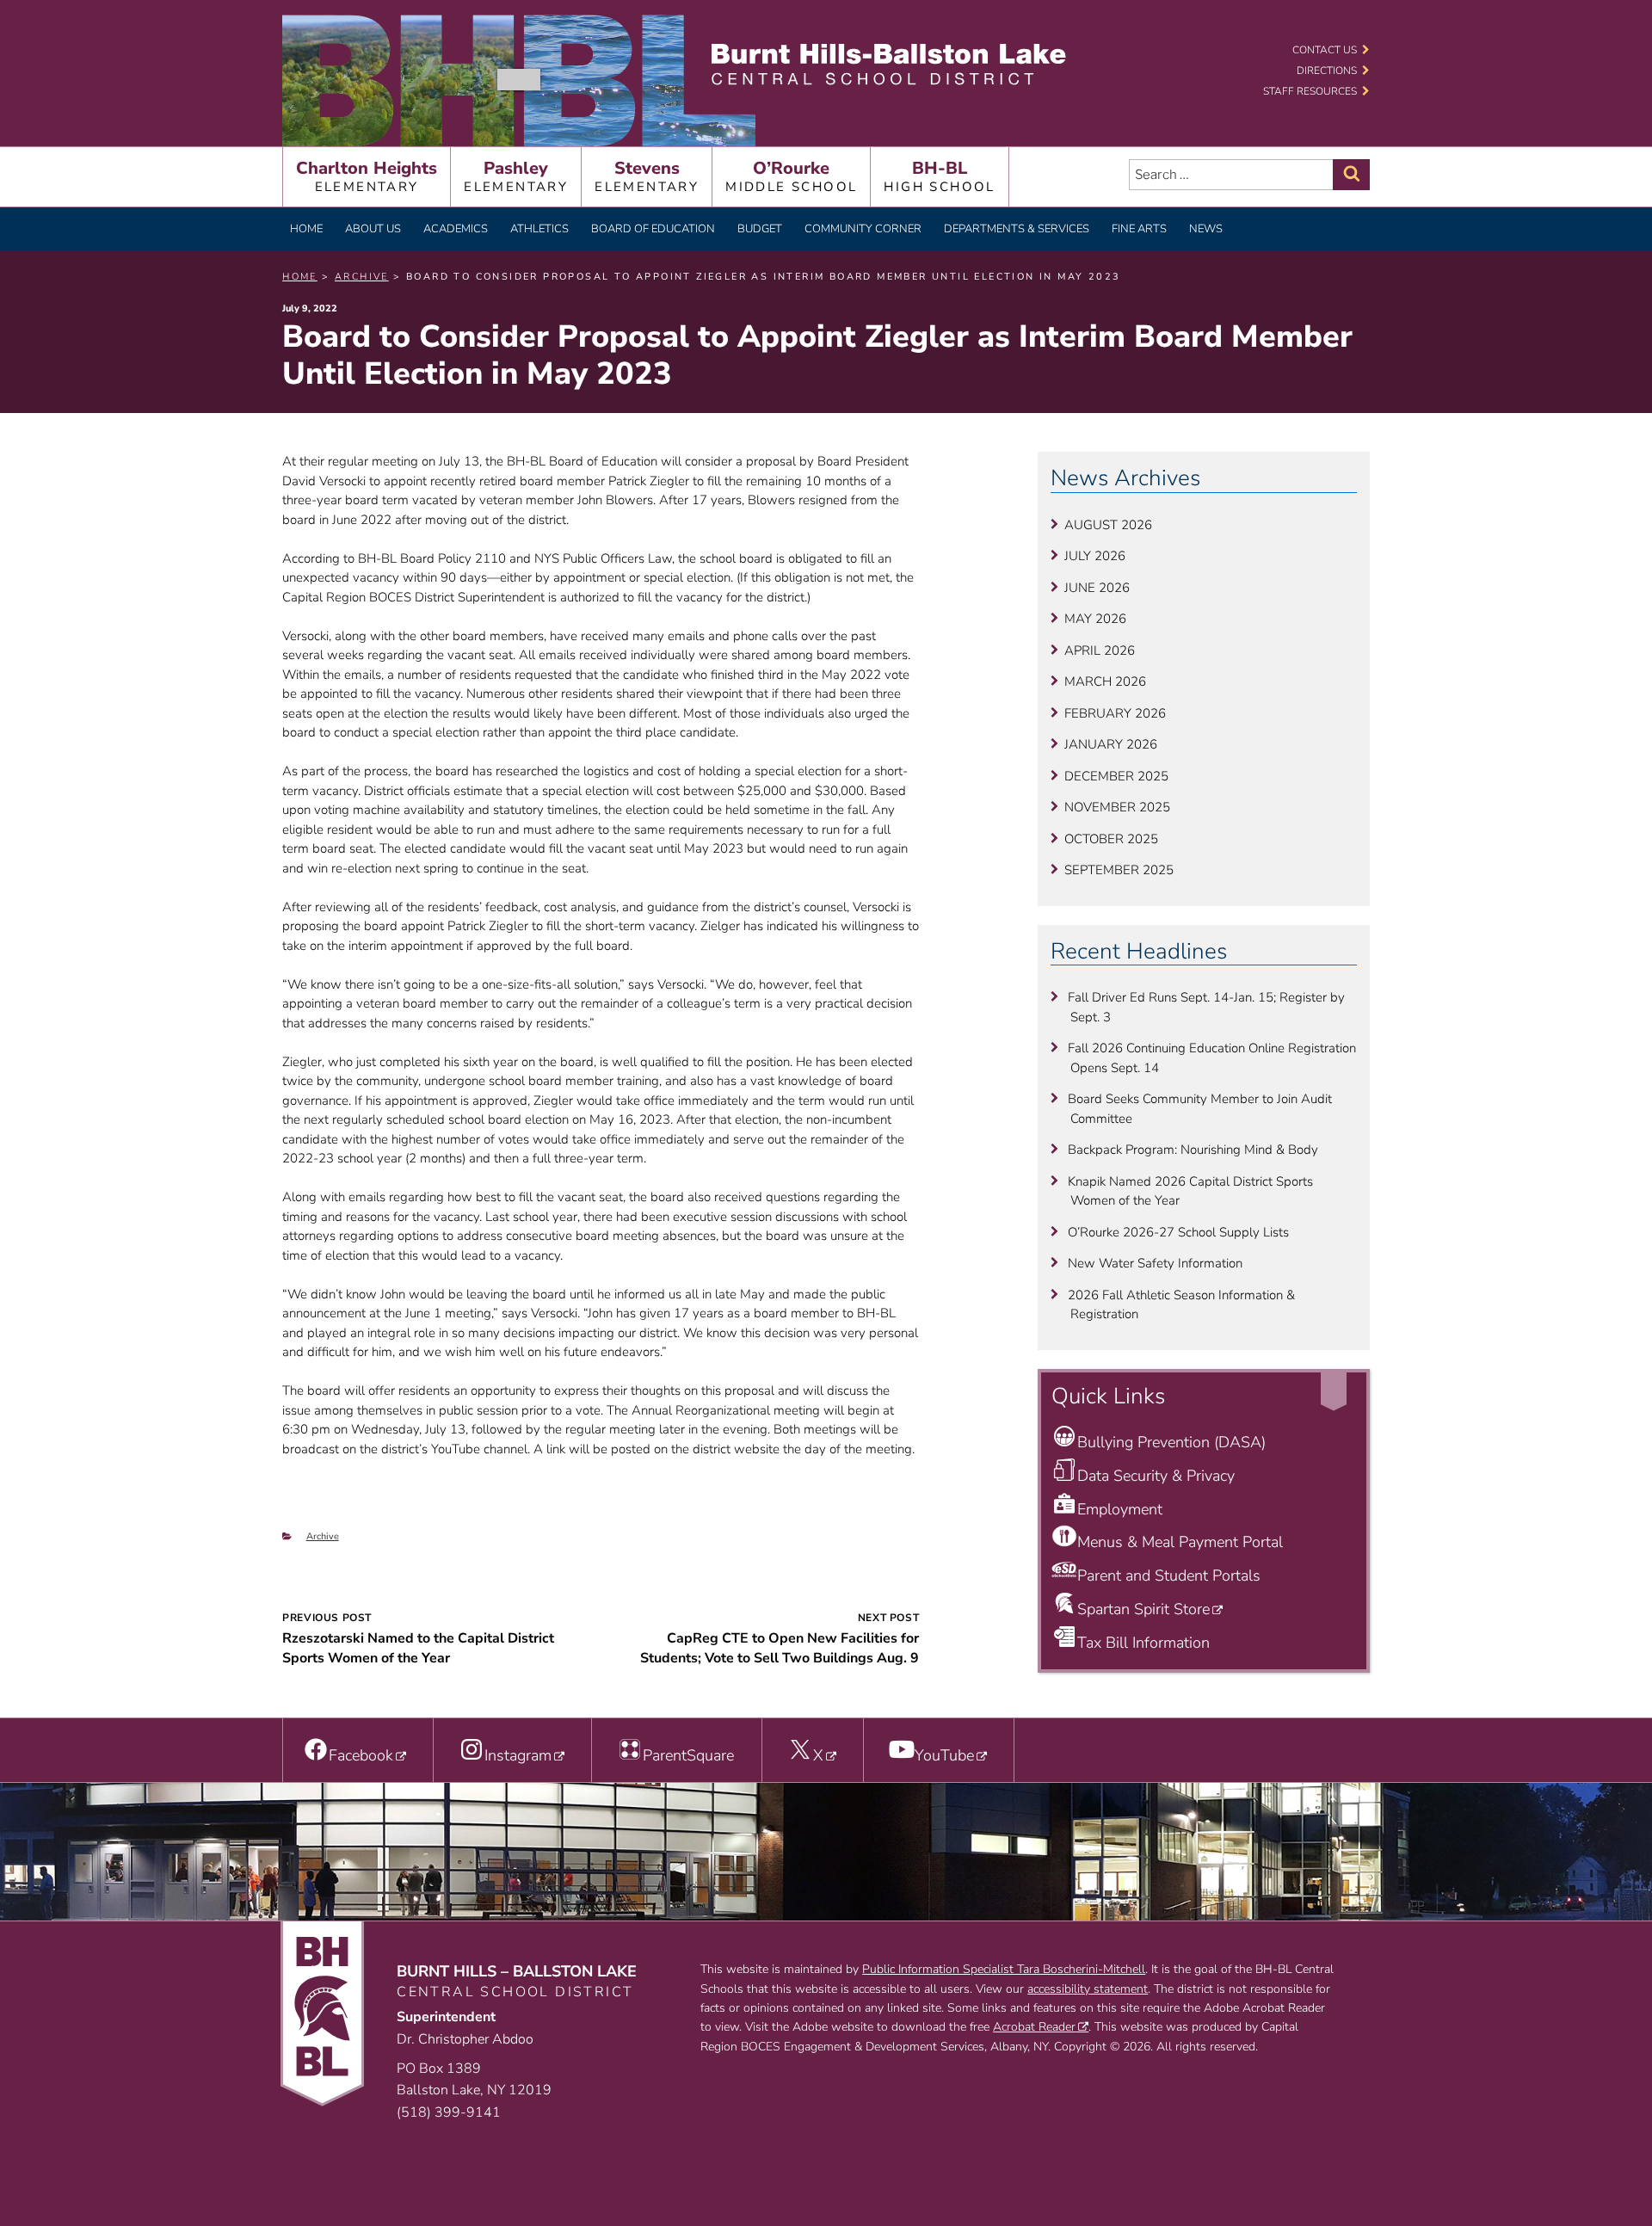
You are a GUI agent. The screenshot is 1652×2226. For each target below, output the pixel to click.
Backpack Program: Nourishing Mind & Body (1193, 1150)
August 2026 (1108, 525)
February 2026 (1115, 713)
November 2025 (1117, 807)
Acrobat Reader (1034, 2027)
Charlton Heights (367, 176)
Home (306, 229)
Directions (1327, 71)
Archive (323, 1536)
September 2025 (1119, 870)
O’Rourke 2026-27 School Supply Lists (1178, 1232)
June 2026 (1097, 588)
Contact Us (1325, 50)
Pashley (516, 176)
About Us (373, 229)
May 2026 (1095, 619)
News (1206, 229)
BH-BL (939, 176)
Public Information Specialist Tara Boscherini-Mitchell (1004, 1969)
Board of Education (653, 229)
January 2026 (1111, 744)
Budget (760, 229)
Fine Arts (1139, 229)
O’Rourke (791, 176)
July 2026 (1095, 556)
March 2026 (1105, 681)
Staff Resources (1310, 91)
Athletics (539, 229)
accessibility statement (1088, 1989)
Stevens (647, 176)
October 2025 (1111, 839)
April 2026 (1100, 651)
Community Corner (863, 229)
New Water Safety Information (1155, 1263)
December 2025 (1116, 776)
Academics (456, 229)
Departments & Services (1017, 229)
